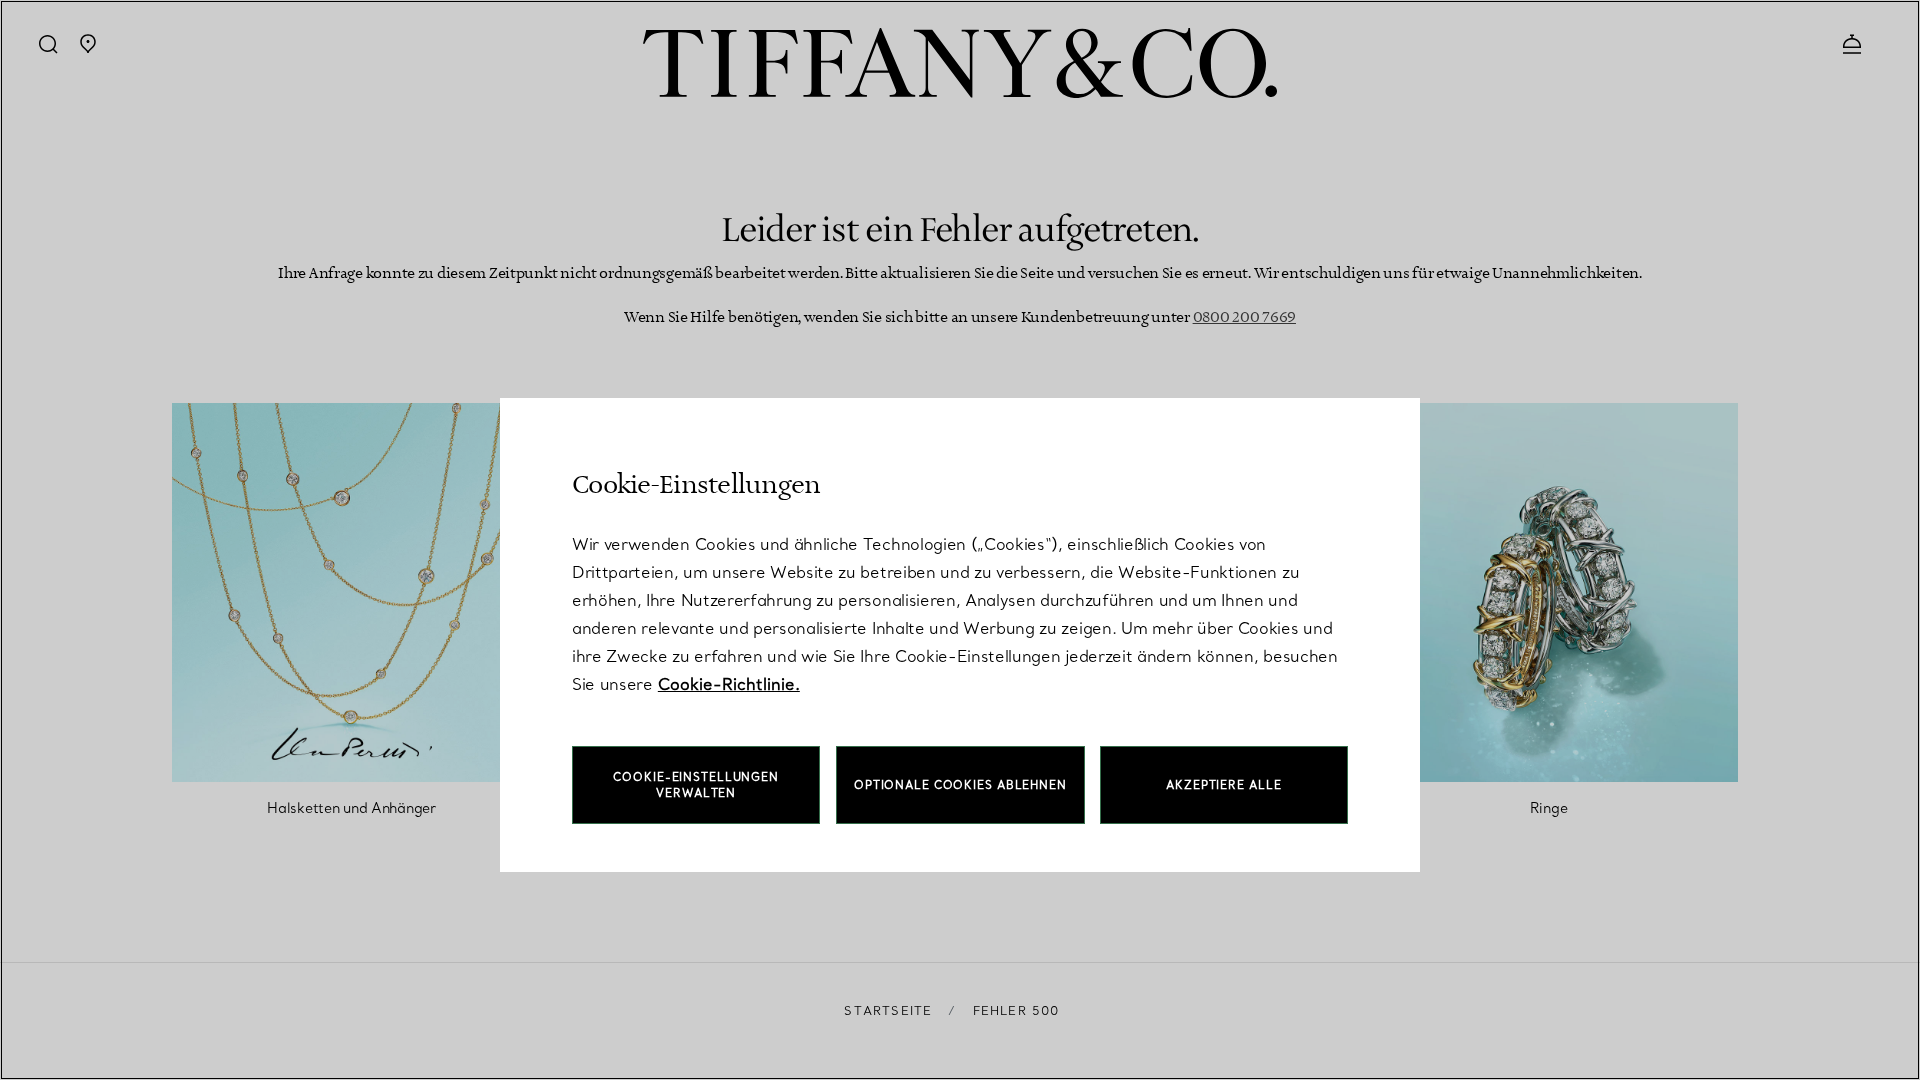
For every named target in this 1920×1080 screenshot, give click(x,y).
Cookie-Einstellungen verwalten (696, 785)
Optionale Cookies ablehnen (960, 785)
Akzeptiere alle (1223, 785)
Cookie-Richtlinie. (729, 684)
